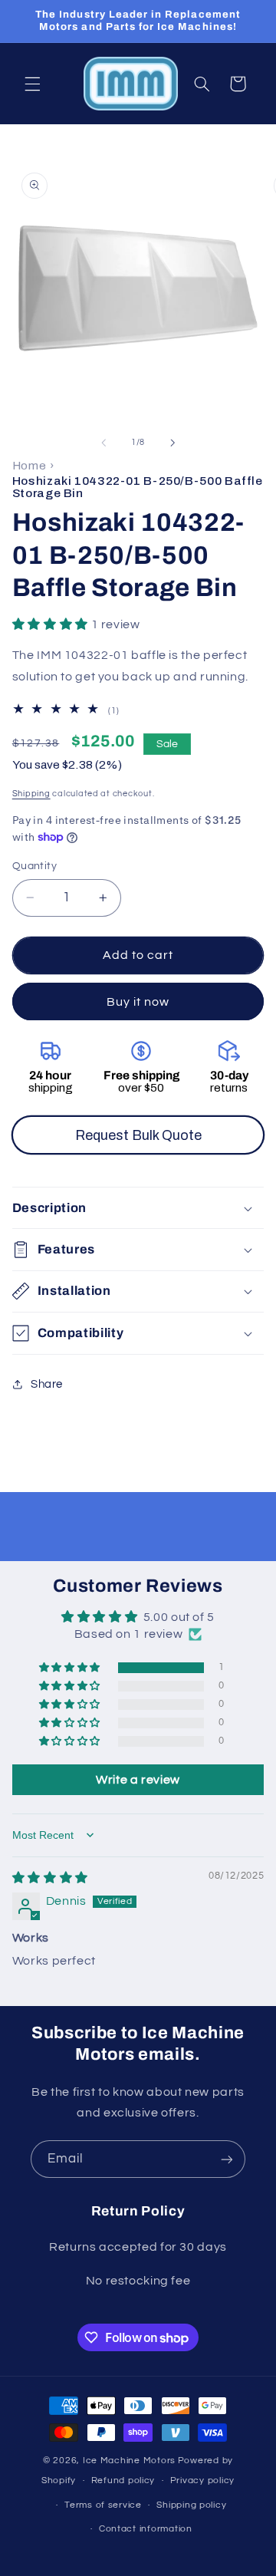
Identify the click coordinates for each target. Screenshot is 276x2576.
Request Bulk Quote (138, 1135)
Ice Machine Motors (129, 2461)
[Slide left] (103, 443)
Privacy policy (202, 2480)
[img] (50, 1878)
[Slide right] (172, 443)
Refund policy (123, 2480)
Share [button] (47, 1384)
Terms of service (103, 2505)
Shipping (31, 794)
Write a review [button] (138, 1780)
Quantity (34, 866)
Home (30, 465)
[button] (32, 84)
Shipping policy (191, 2505)
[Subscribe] (227, 2159)
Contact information (146, 2529)
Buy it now (138, 1002)
